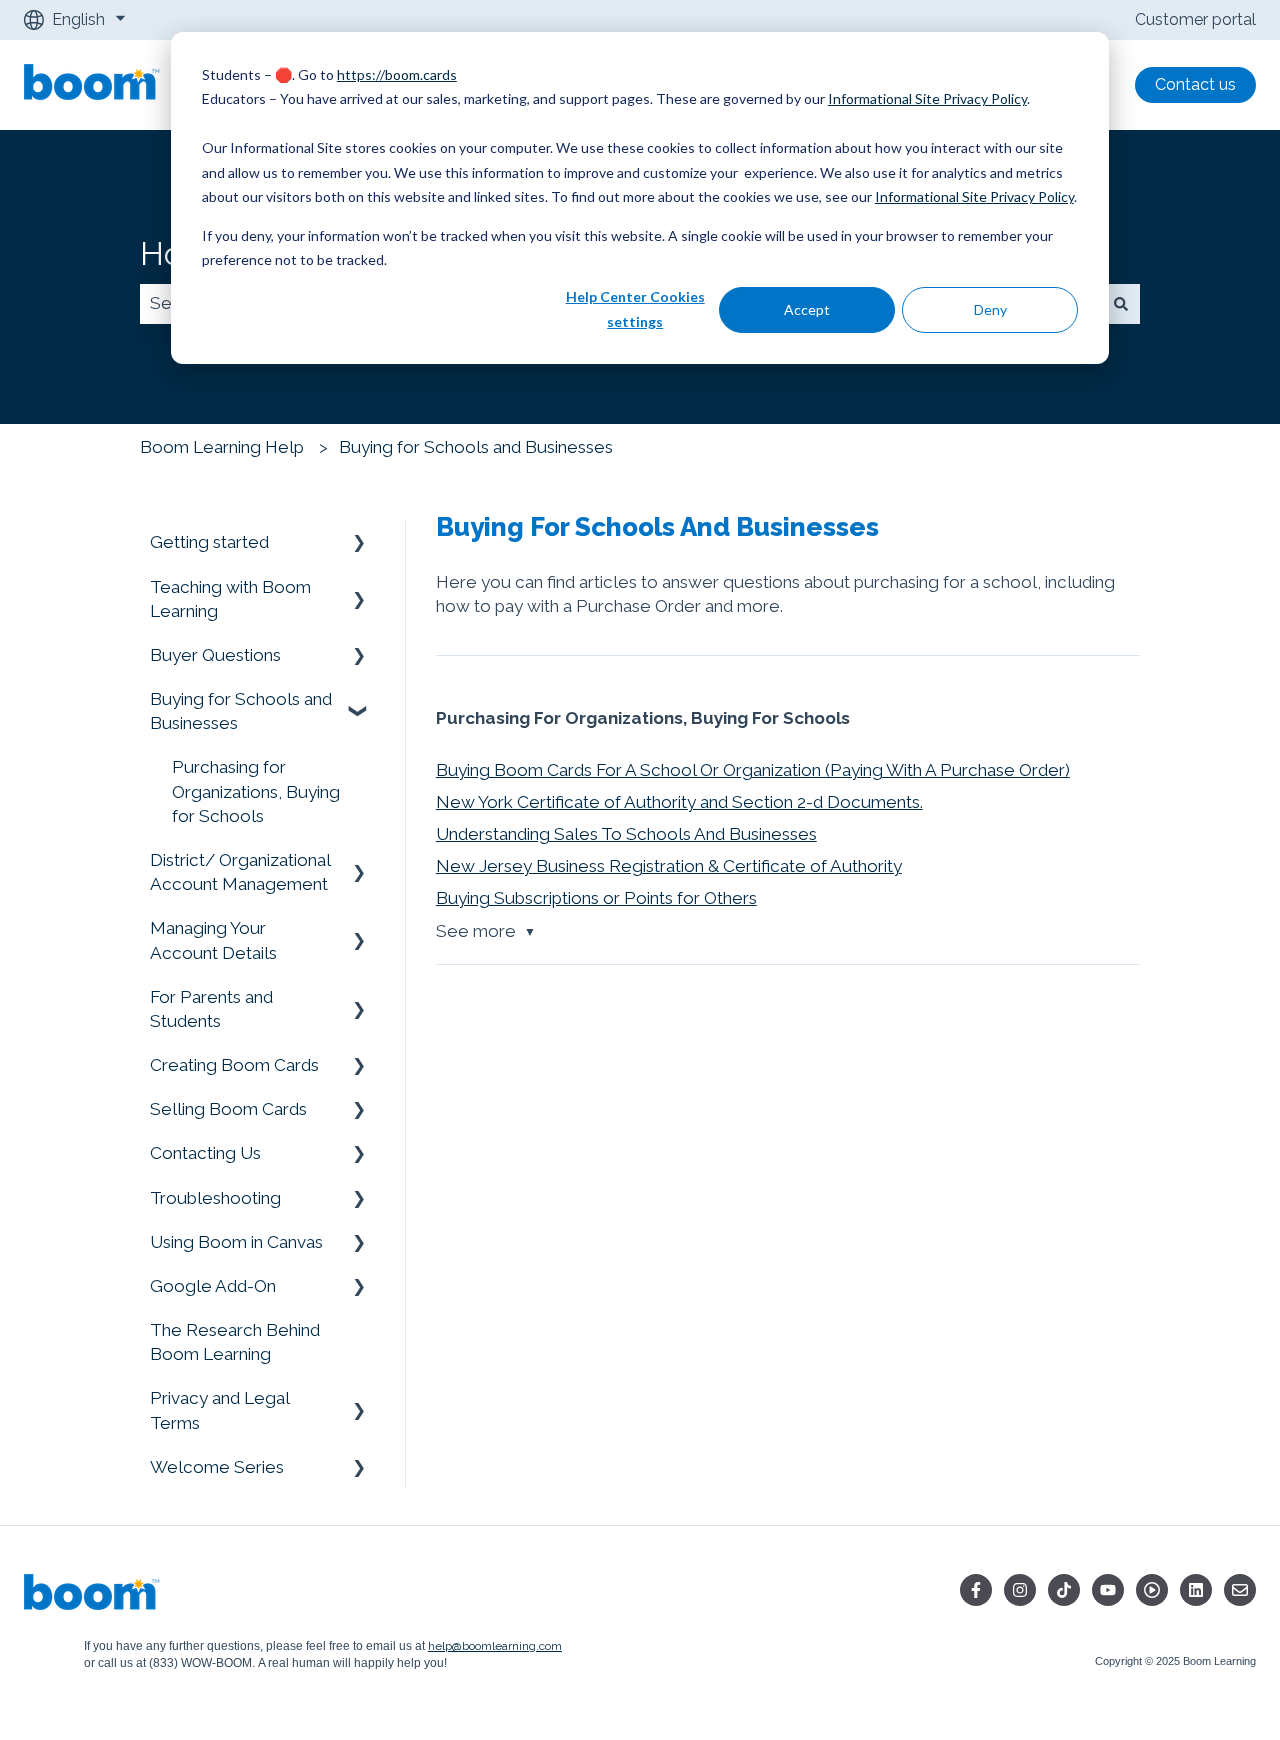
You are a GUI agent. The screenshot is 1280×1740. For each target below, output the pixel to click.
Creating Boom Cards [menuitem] (234, 1065)
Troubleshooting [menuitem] (215, 1198)
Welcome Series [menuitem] (217, 1467)
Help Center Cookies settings (635, 309)
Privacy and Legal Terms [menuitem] (219, 1410)
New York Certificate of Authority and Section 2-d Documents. (679, 802)
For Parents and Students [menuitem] (211, 1009)
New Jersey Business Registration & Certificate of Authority (669, 866)
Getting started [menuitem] (209, 542)
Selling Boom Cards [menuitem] (228, 1109)
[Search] (1121, 304)
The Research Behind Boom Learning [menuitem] (235, 1342)
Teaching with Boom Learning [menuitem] (230, 599)
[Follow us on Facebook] (976, 1590)
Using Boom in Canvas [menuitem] (236, 1242)
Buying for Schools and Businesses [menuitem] (241, 711)
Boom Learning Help (222, 447)
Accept (807, 309)
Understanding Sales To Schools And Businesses (626, 834)
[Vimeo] (1152, 1590)
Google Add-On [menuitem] (213, 1286)
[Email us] (1240, 1590)
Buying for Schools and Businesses (476, 447)
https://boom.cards (397, 74)
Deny (990, 309)
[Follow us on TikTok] (1064, 1590)
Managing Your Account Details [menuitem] (213, 940)
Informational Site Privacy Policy (927, 98)
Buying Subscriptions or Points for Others (596, 898)
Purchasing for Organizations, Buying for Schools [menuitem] (256, 791)
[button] (359, 542)
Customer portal (1195, 19)
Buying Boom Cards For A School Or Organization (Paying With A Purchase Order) (753, 770)
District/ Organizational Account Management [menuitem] (240, 872)
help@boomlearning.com (495, 1646)
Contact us (1195, 84)
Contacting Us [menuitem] (205, 1153)
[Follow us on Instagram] (1020, 1590)
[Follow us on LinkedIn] (1196, 1590)
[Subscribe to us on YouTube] (1108, 1590)
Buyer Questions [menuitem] (215, 655)
